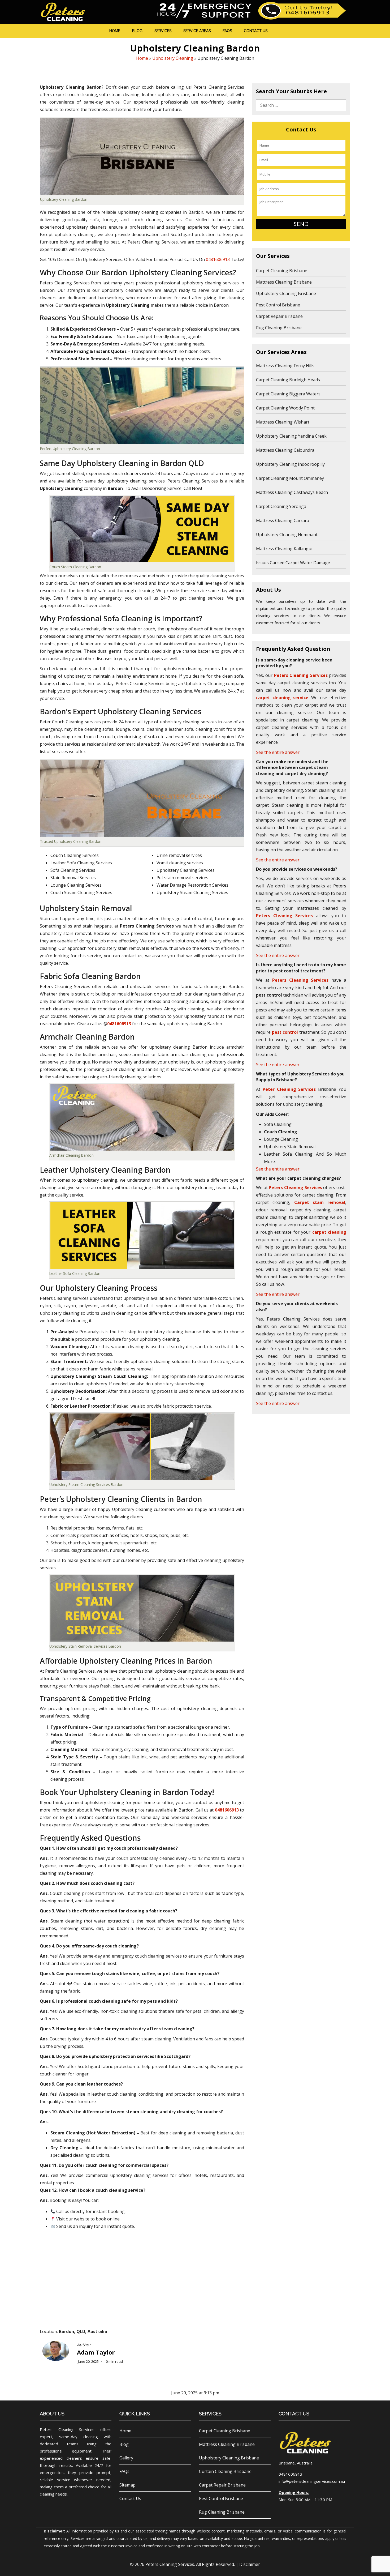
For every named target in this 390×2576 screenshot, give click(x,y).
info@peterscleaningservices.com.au (312, 2481)
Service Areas (197, 31)
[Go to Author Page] (56, 2351)
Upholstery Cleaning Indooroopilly (290, 464)
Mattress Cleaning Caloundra (285, 450)
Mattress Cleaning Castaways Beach (292, 492)
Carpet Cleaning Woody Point (285, 408)
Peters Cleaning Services (170, 2564)
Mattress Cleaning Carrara (283, 520)
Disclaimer (250, 2564)
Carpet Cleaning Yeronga (281, 506)
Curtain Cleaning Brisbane (225, 2471)
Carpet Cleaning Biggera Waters (288, 394)
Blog (137, 31)
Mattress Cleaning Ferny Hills (285, 366)
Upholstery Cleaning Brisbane (286, 293)
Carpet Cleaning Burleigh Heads (288, 380)
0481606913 (218, 259)
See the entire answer (278, 752)
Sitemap (127, 2485)
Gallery (126, 2458)
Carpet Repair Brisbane (279, 316)
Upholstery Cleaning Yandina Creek (291, 436)
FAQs (227, 31)
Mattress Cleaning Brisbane (284, 282)
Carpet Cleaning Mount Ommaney (290, 478)
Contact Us (256, 31)
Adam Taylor (96, 2352)
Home (115, 31)
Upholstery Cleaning (173, 58)
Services (163, 31)
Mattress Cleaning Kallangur (285, 549)
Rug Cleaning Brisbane (279, 328)
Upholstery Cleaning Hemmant (287, 535)
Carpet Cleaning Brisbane (282, 271)
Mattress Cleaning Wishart (283, 422)
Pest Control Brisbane (278, 305)
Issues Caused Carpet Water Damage (293, 563)
